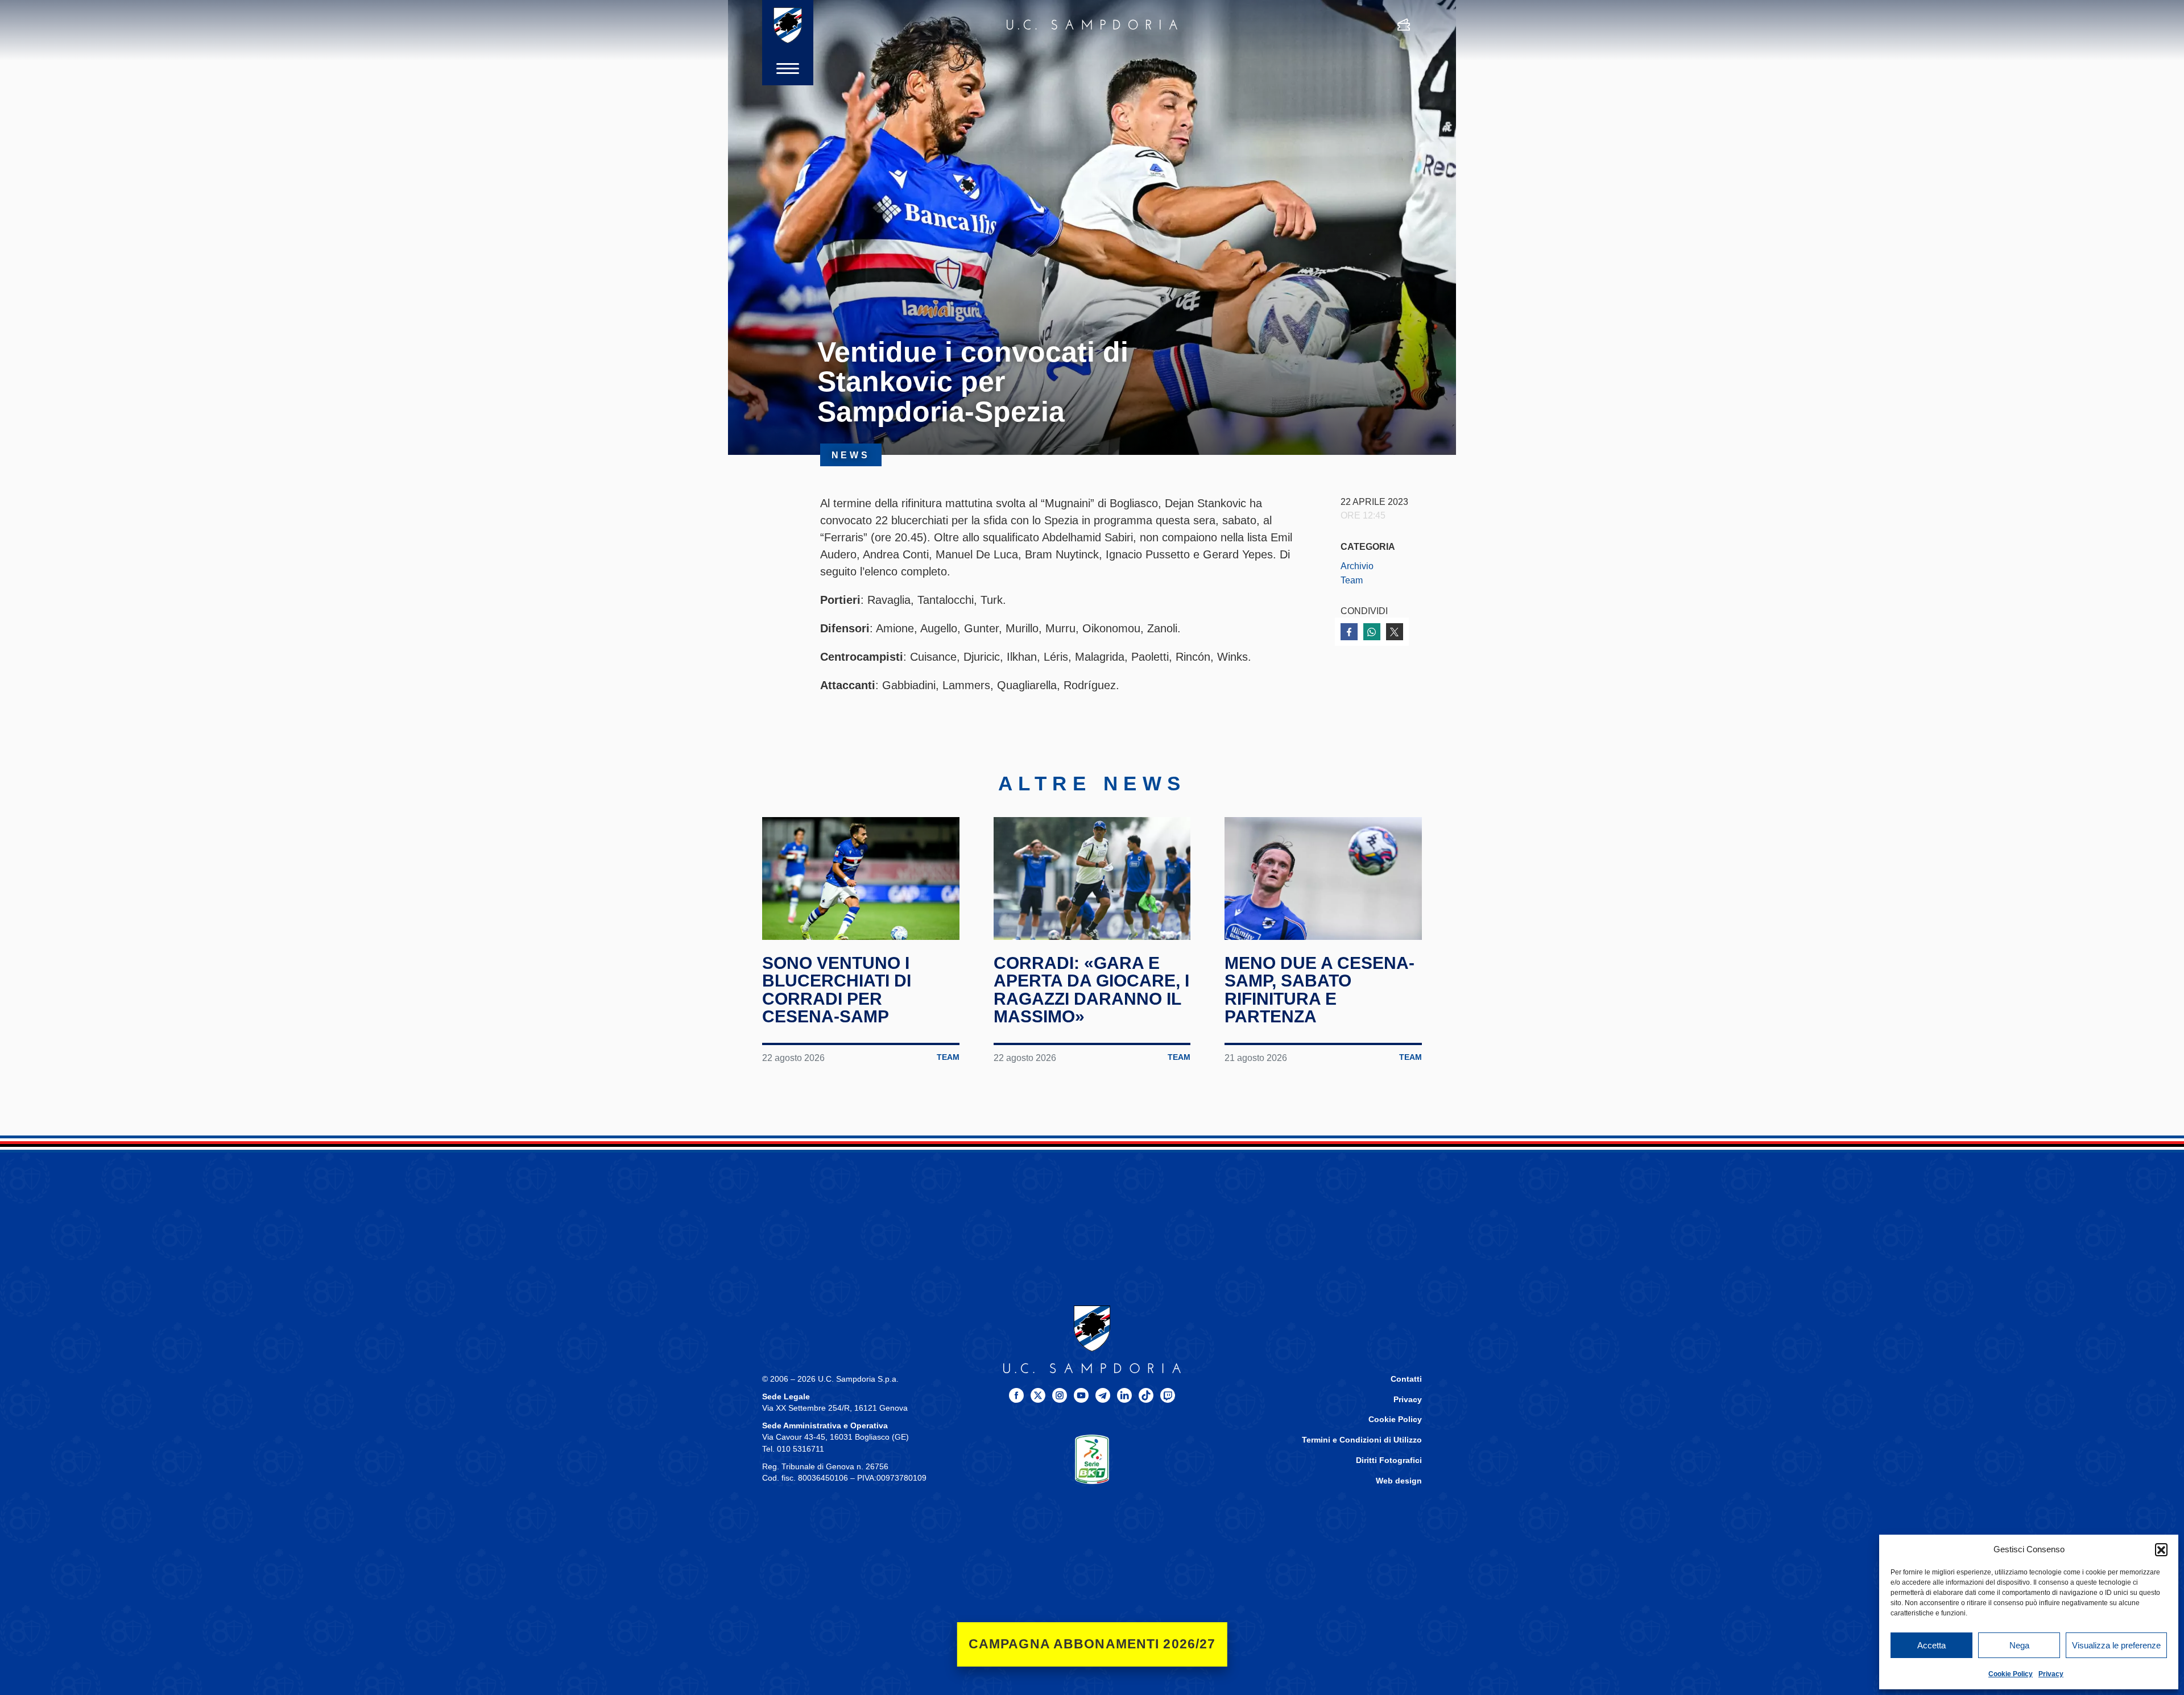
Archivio (1357, 566)
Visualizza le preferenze (2116, 1645)
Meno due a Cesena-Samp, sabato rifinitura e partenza (1319, 990)
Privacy (2051, 1674)
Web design (1399, 1481)
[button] (2161, 1549)
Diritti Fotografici (1389, 1460)
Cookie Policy (2011, 1674)
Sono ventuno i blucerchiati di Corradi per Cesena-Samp (837, 990)
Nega (2019, 1645)
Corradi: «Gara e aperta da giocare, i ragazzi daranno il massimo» (1091, 990)
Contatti (1406, 1379)
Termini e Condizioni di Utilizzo (1362, 1440)
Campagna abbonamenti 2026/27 (1092, 1644)
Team (1352, 580)
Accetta (1931, 1645)
